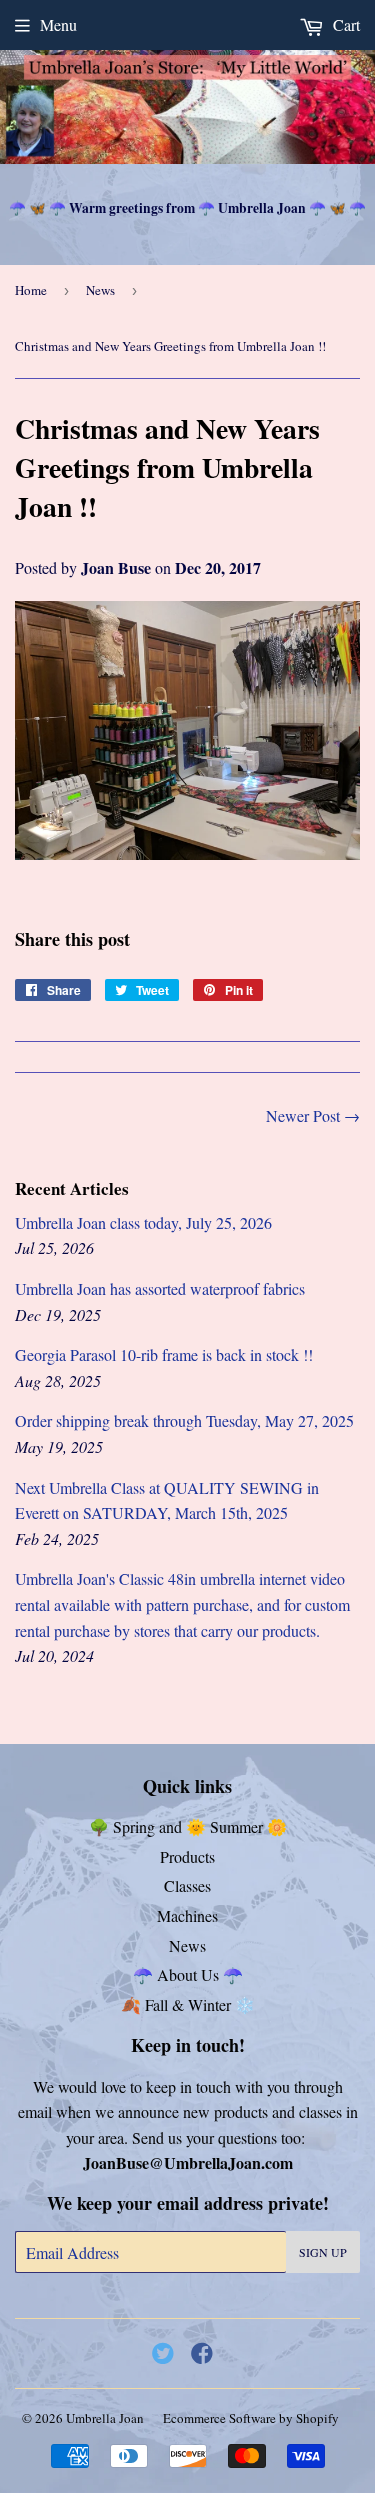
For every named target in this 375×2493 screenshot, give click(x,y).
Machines (187, 1915)
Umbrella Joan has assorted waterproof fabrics (160, 1288)
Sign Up (323, 2252)
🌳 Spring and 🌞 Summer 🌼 (188, 1826)
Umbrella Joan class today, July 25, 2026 (143, 1222)
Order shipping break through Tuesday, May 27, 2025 (184, 1420)
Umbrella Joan (105, 2418)
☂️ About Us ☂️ (188, 1974)
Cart (344, 24)
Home (31, 290)
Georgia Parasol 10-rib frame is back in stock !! (164, 1354)
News (100, 290)
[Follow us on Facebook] (202, 2353)
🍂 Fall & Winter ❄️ (188, 2004)
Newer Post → (313, 1115)
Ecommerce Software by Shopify (251, 2418)
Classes (187, 1885)
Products (187, 1856)
